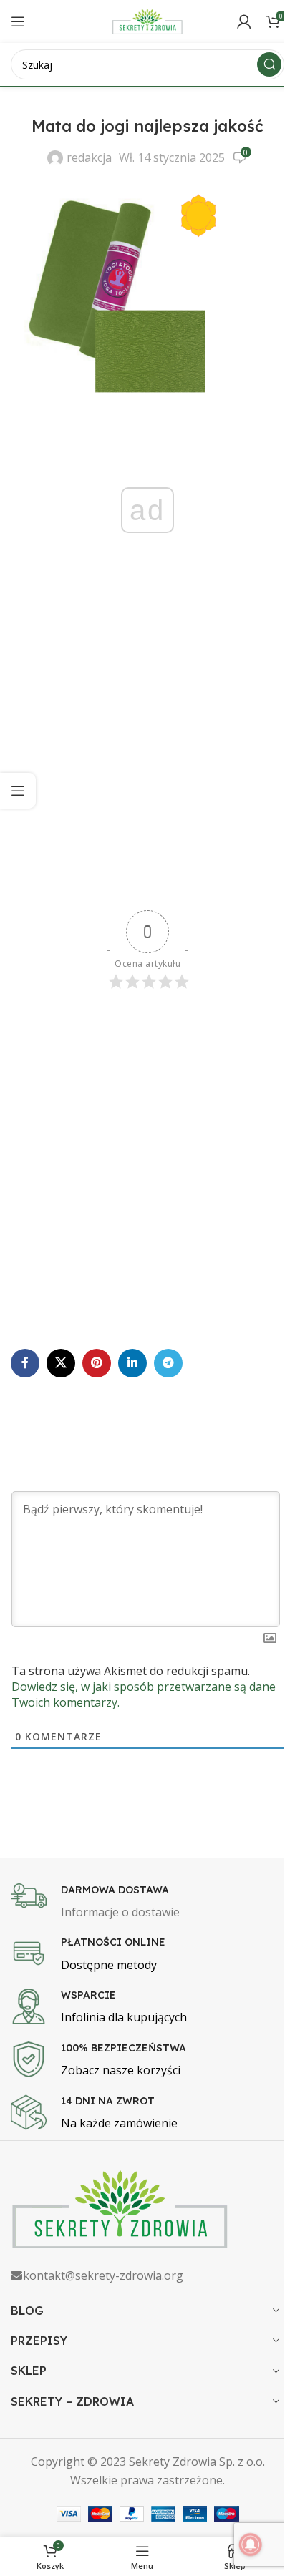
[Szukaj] (269, 64)
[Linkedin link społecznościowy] (132, 1363)
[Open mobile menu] (18, 21)
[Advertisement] (147, 748)
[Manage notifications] (251, 2545)
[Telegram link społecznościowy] (168, 1363)
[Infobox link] (147, 1903)
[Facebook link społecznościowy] (25, 1363)
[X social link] (61, 1363)
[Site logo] (147, 20)
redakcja (89, 157)
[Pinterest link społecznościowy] (97, 1363)
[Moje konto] (244, 21)
